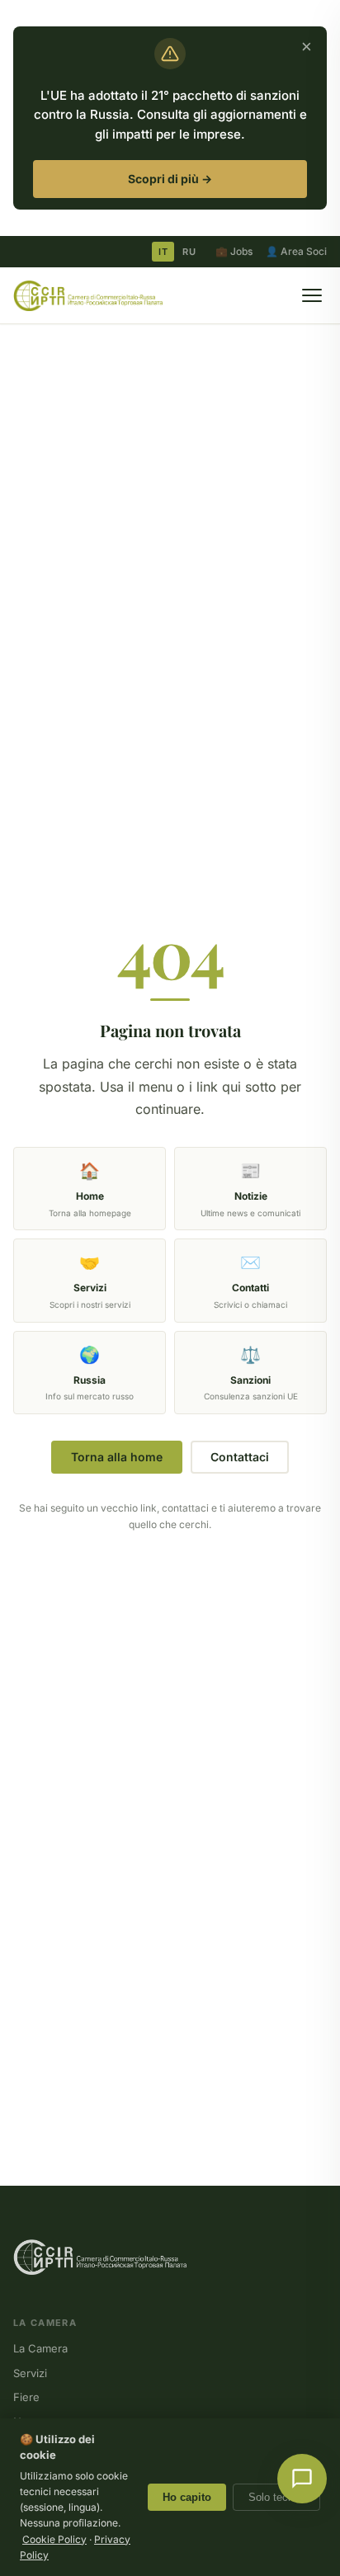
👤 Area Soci (296, 251)
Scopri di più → (170, 179)
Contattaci (240, 1457)
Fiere (26, 2397)
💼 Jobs (234, 251)
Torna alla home (117, 1457)
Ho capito (187, 2497)
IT (163, 252)
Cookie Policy (54, 2539)
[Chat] (302, 2479)
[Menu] (312, 295)
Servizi (30, 2373)
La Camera (40, 2348)
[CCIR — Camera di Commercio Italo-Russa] (88, 295)
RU (189, 252)
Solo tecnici (276, 2497)
